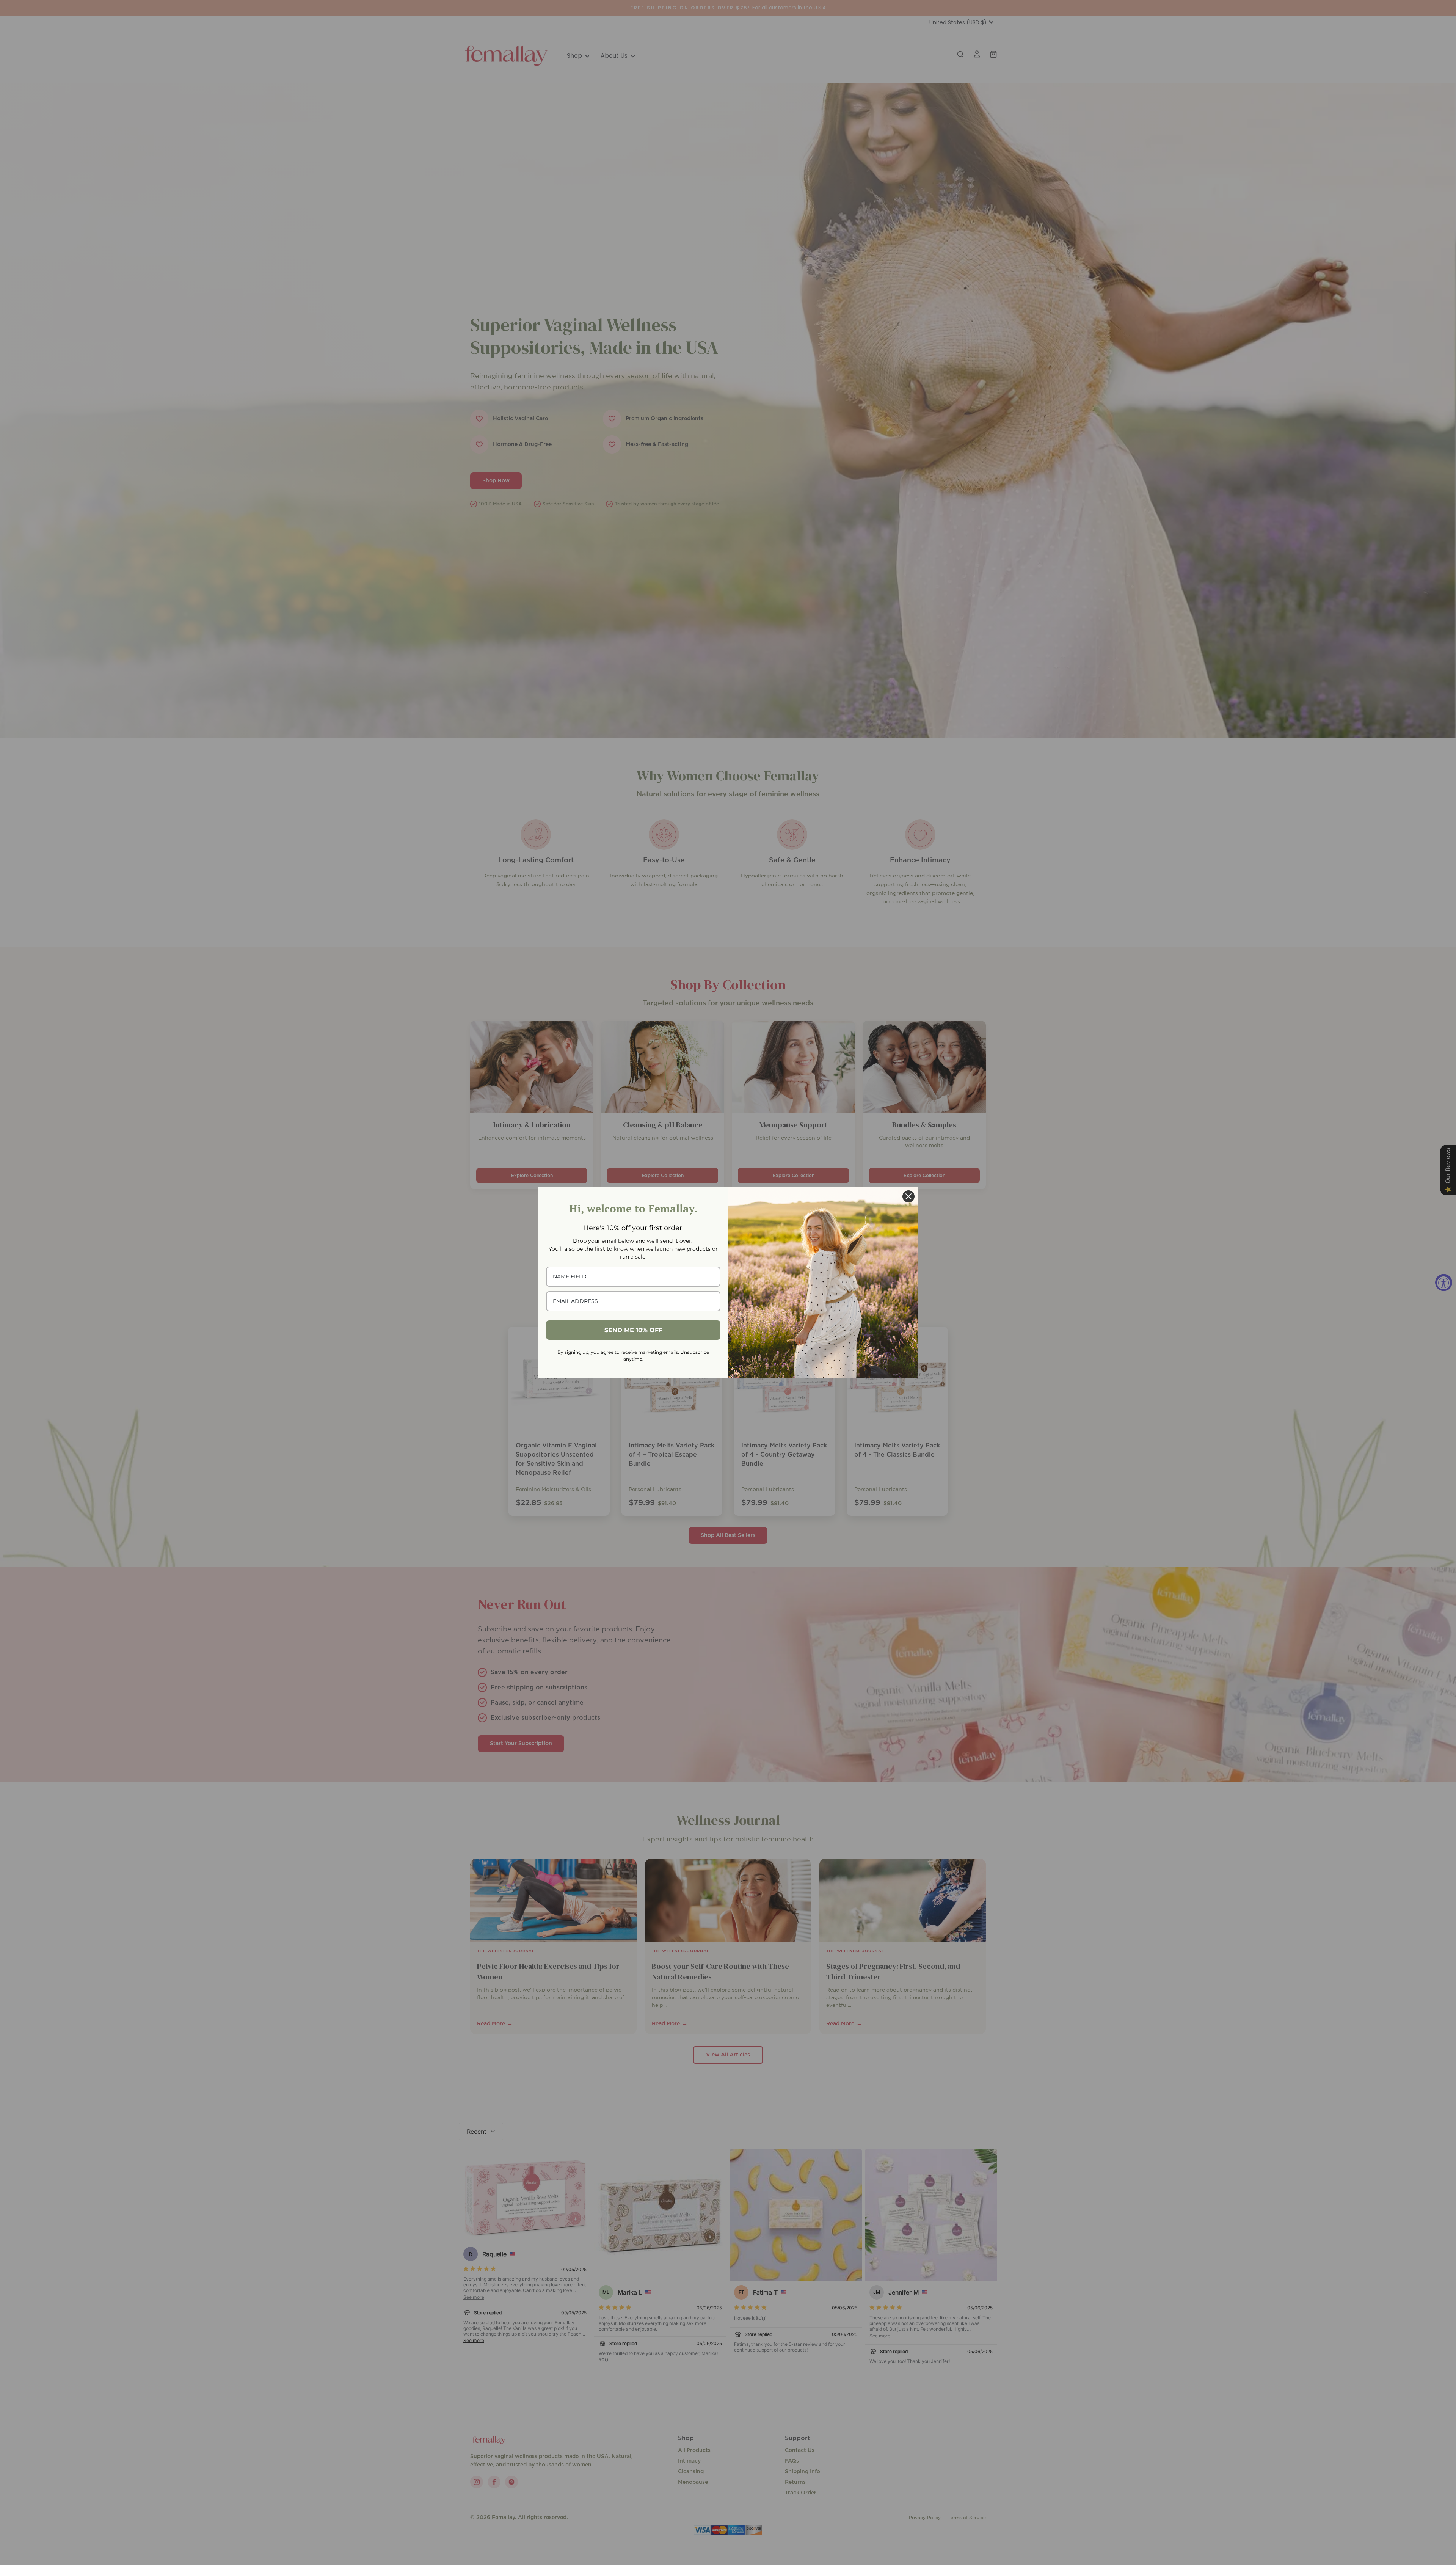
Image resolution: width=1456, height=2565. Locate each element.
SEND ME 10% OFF (633, 1330)
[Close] (908, 1196)
